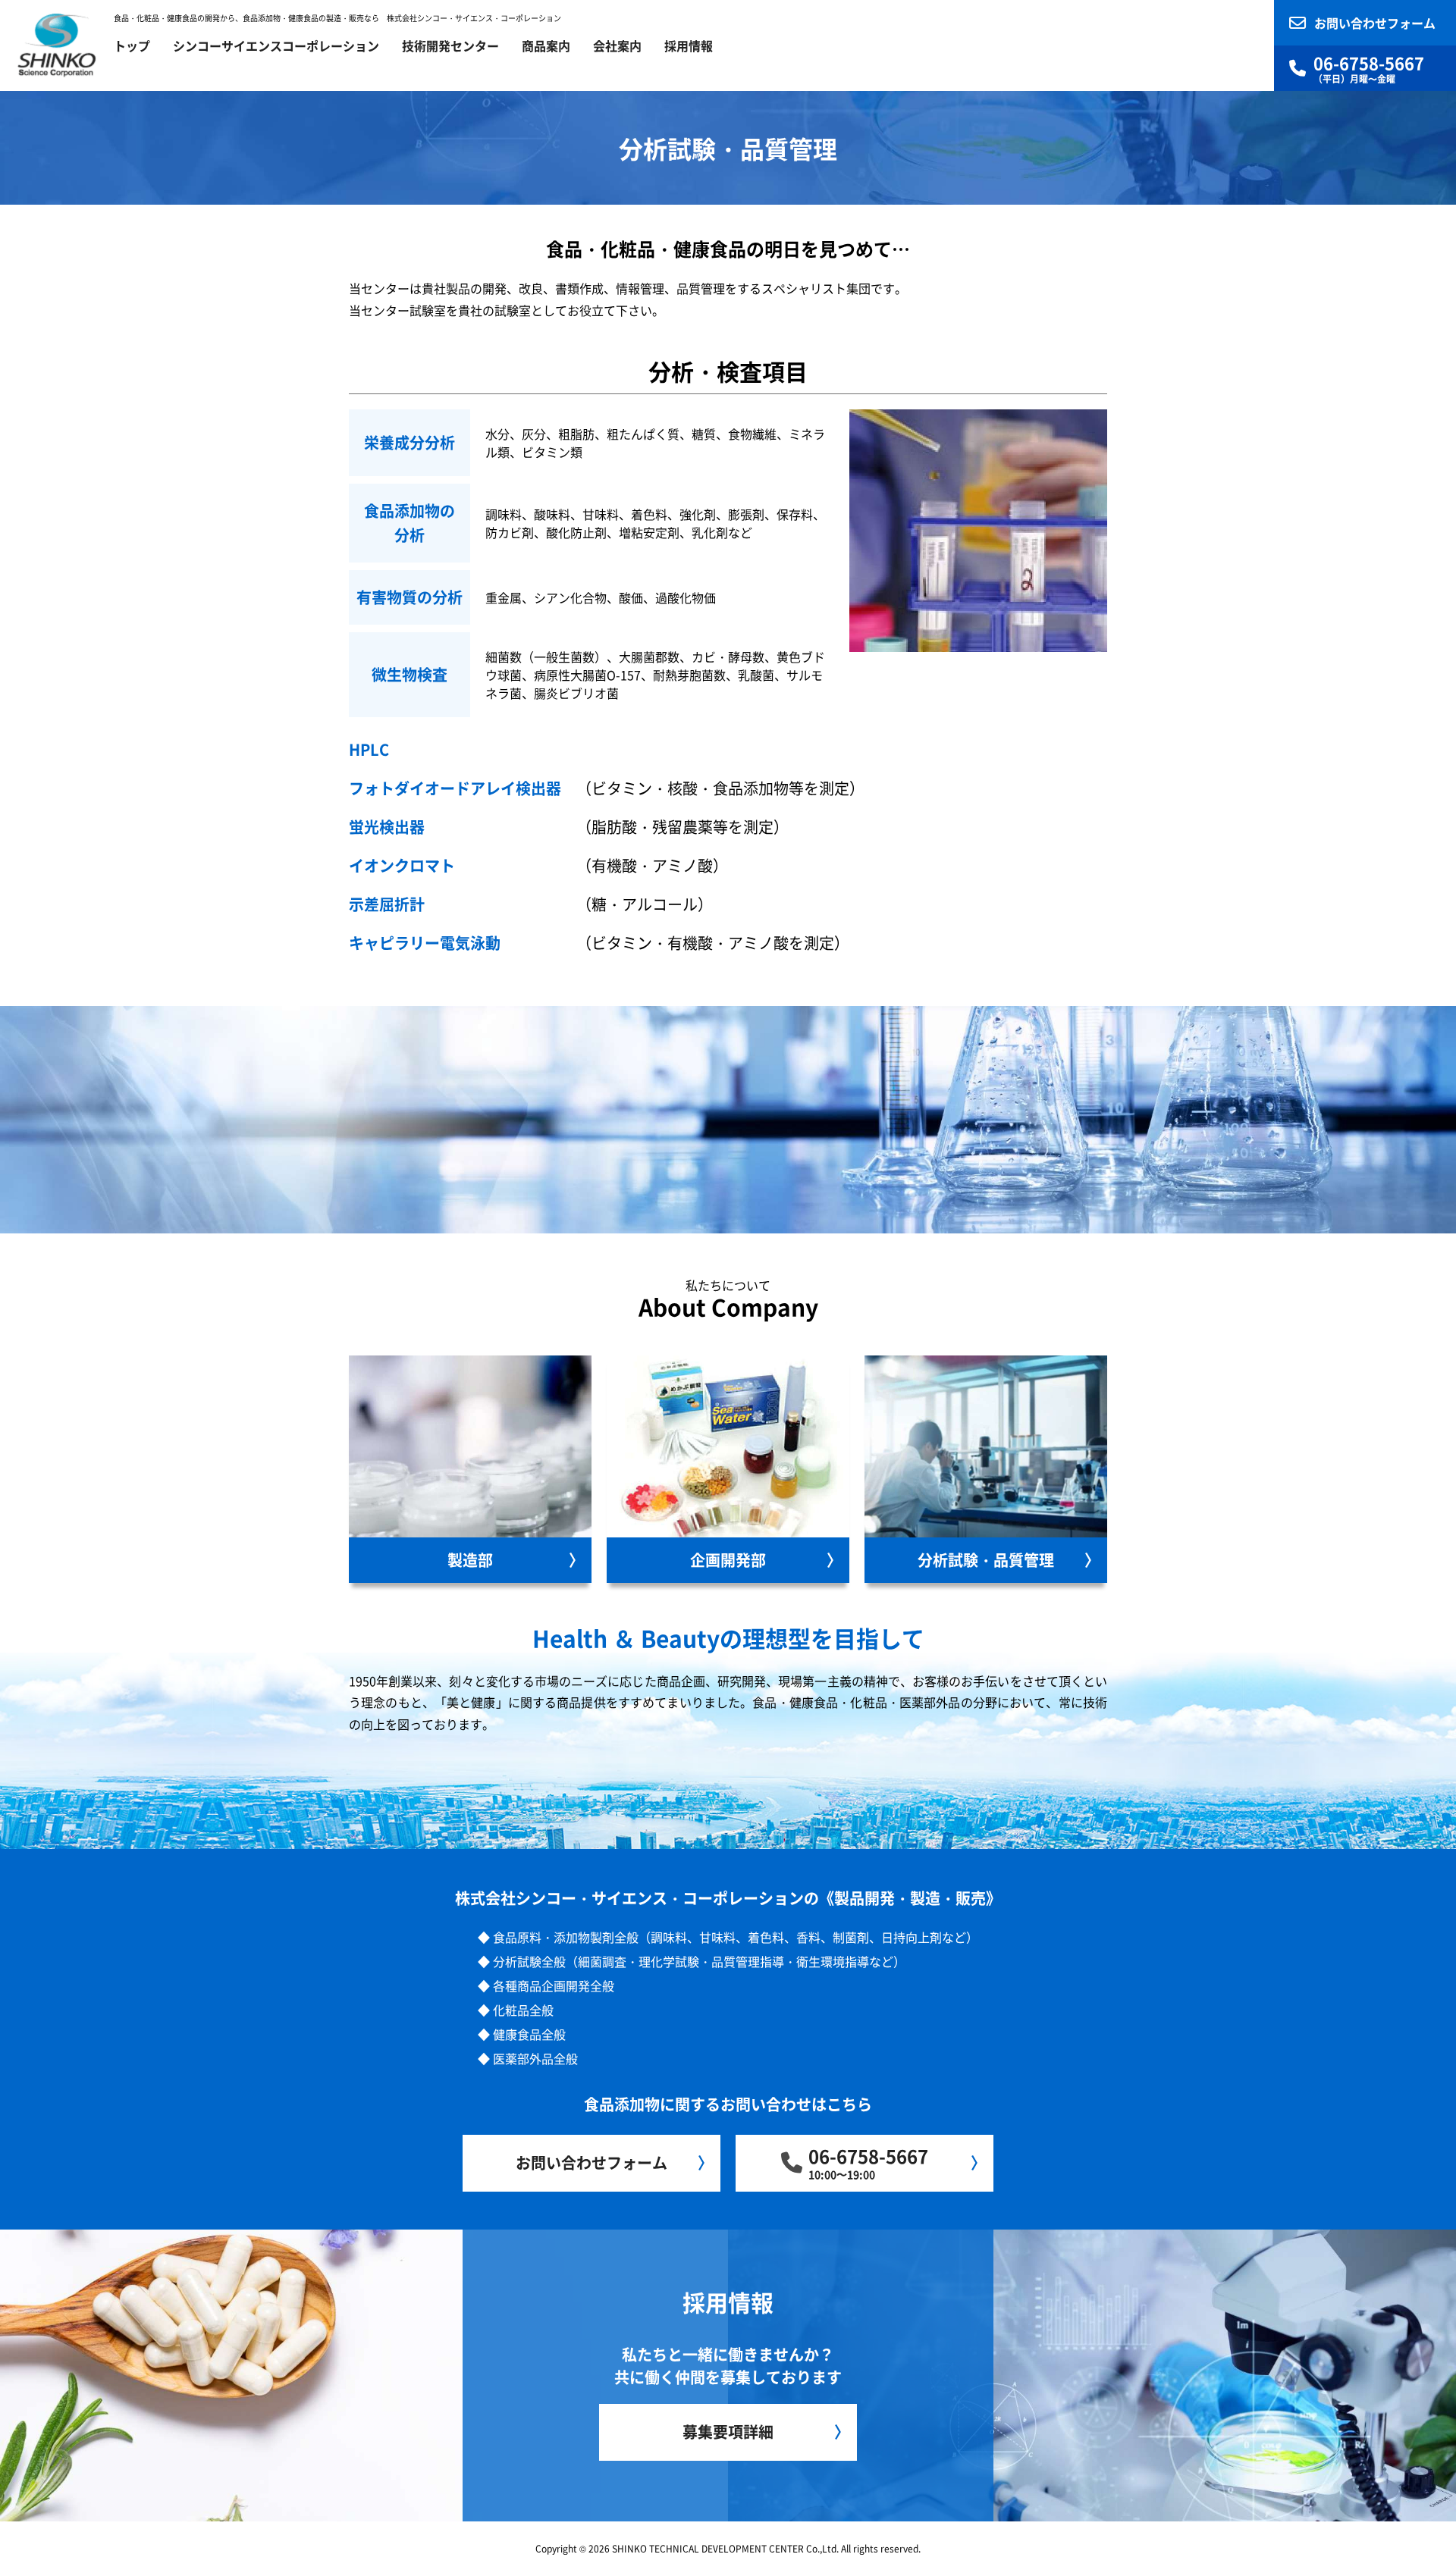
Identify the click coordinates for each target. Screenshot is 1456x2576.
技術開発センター (450, 45)
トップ (132, 45)
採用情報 (689, 45)
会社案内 (617, 45)
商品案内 (546, 45)
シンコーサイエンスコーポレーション (276, 45)
